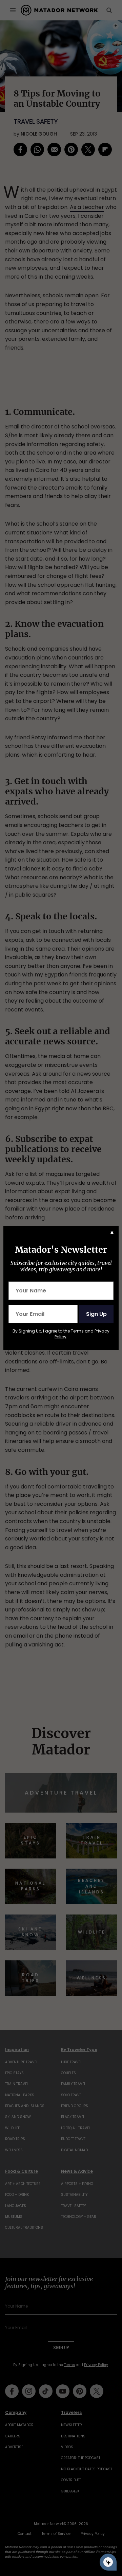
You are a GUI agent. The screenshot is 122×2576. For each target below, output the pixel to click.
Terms (77, 1331)
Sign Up (96, 1314)
